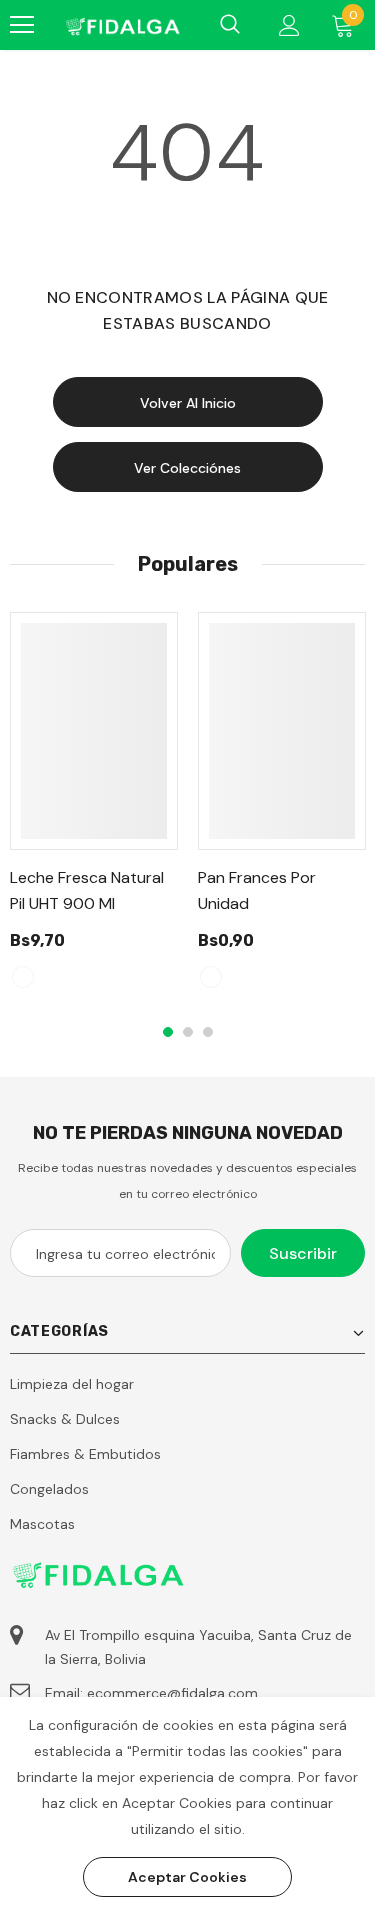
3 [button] (208, 1032)
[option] (94, 809)
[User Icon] (289, 25)
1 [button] (168, 1032)
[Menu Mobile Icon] (22, 25)
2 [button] (188, 1032)
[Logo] (122, 25)
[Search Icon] (230, 25)
